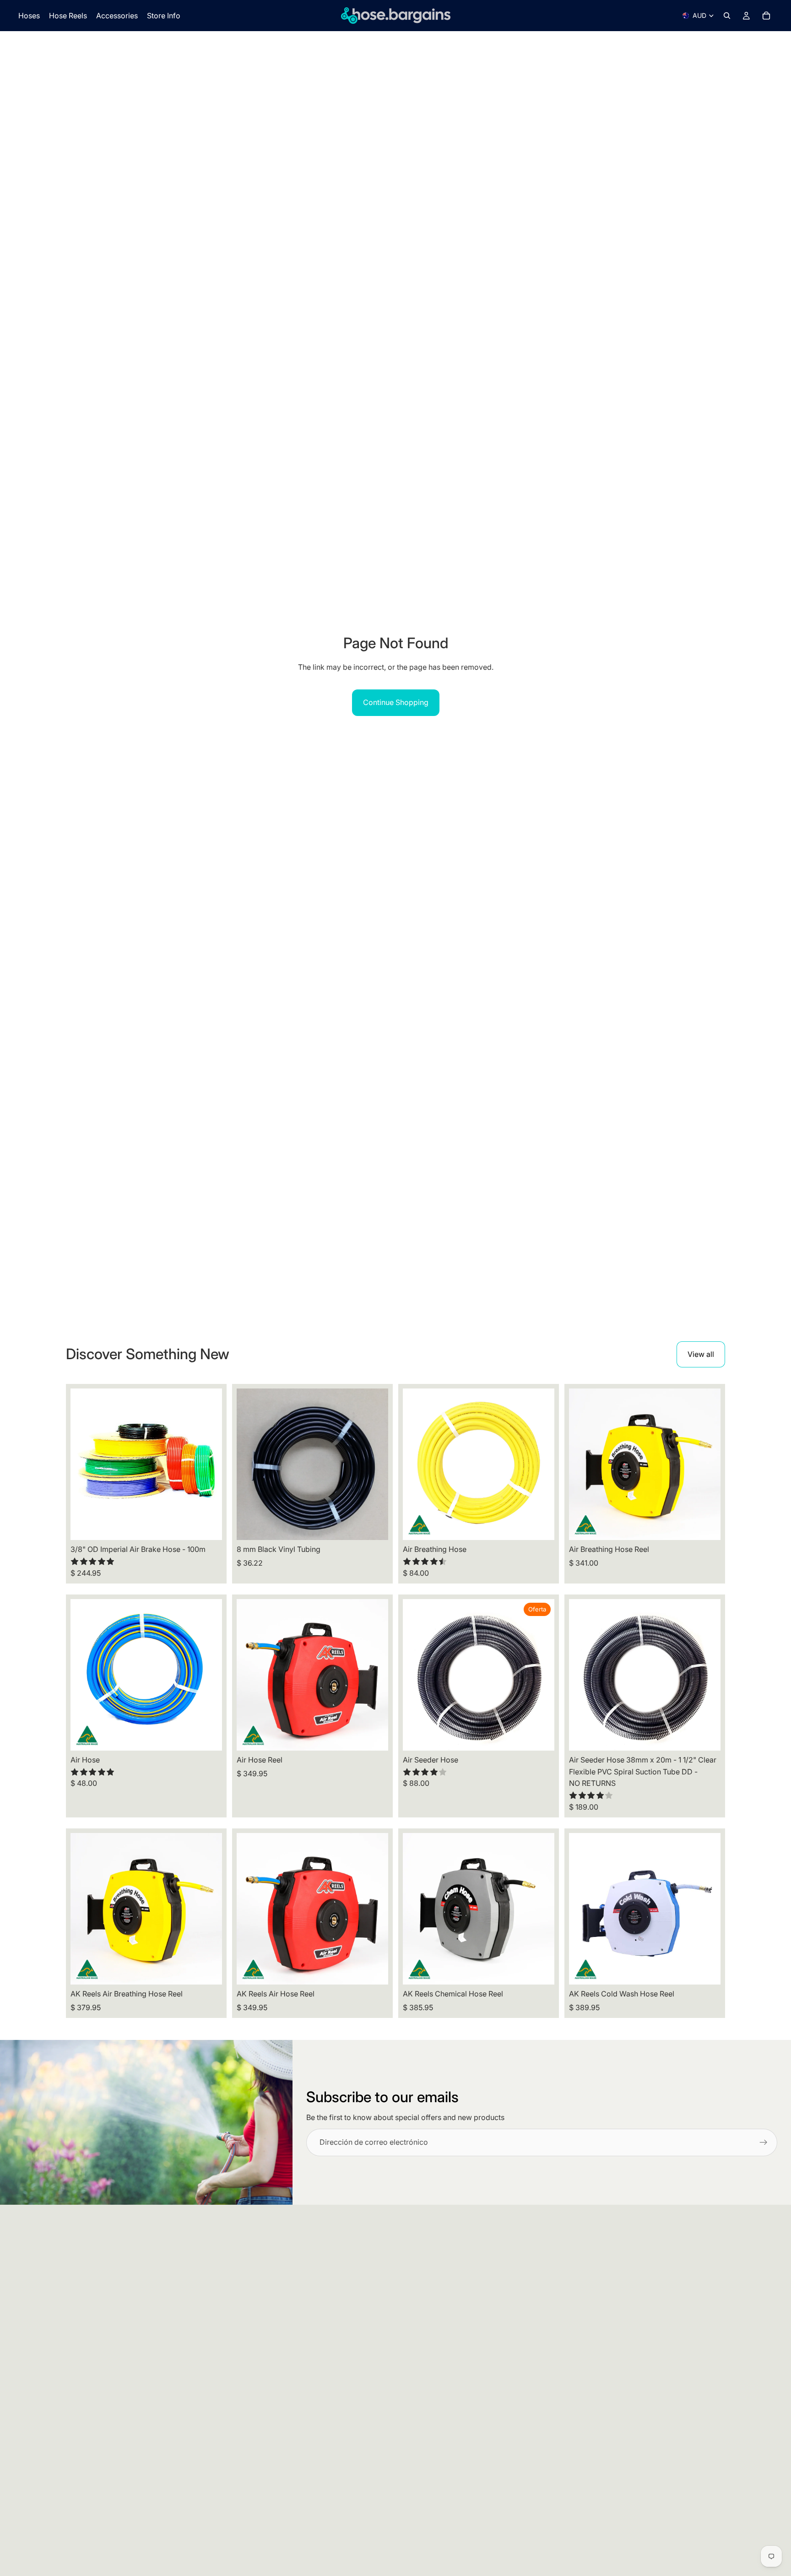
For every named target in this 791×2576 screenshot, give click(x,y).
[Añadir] (706, 1736)
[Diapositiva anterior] (84, 1464)
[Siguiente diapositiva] (208, 1464)
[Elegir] (208, 1526)
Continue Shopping (396, 702)
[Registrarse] (764, 2142)
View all (701, 1354)
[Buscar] (727, 16)
